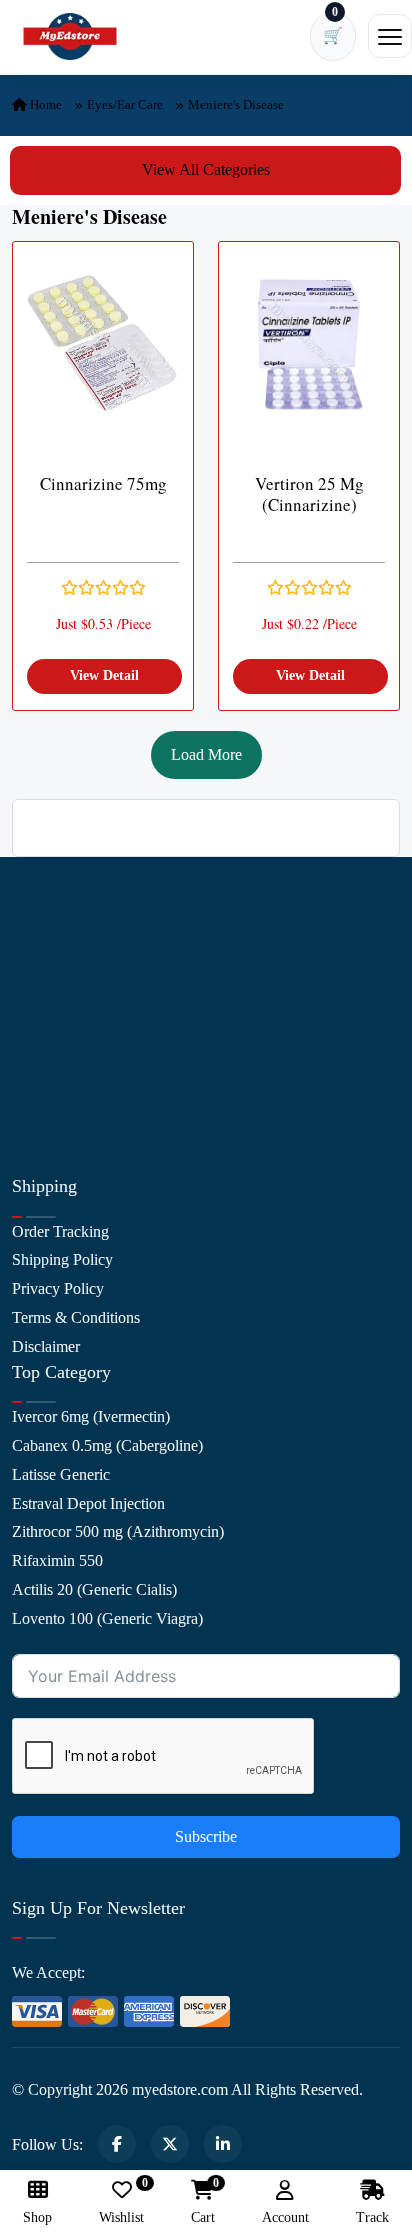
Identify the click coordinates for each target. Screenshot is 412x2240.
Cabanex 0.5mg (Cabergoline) (107, 1445)
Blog (27, 1024)
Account (285, 2217)
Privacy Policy (58, 1288)
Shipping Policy (62, 1259)
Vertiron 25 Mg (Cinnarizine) (309, 494)
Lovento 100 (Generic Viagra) (107, 1618)
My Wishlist (50, 1110)
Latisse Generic (61, 1474)
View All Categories (206, 169)
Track (372, 2217)
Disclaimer (46, 1346)
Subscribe (206, 1836)
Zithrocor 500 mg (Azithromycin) (118, 1531)
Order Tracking (60, 1231)
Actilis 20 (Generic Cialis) (94, 1589)
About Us (43, 937)
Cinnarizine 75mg (103, 483)
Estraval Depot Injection (88, 1503)
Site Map (40, 1081)
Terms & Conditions (76, 1317)
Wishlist (121, 2202)
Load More (206, 754)
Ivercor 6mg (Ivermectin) (91, 1416)
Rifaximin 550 (57, 1560)
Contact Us (47, 966)
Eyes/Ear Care (125, 104)
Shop (28, 1053)
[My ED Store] (70, 36)
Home (44, 104)
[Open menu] (390, 36)
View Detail (104, 675)
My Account (51, 995)
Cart (203, 2202)
